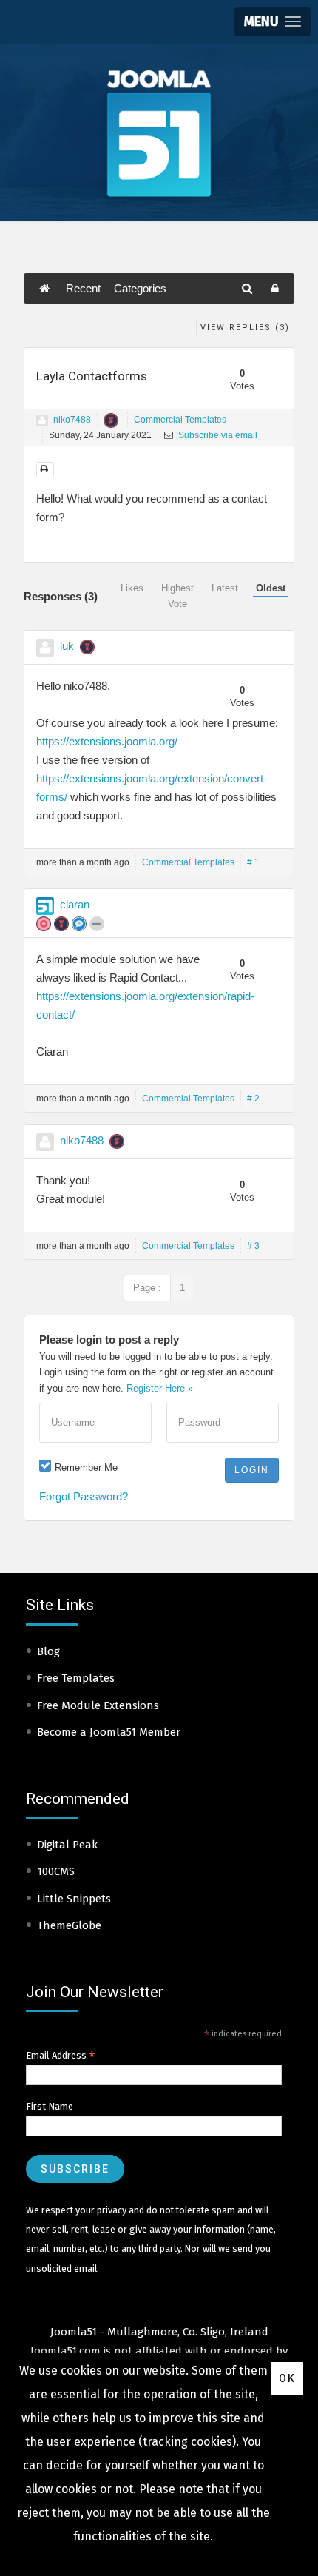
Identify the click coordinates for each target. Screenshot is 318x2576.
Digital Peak (67, 1845)
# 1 (253, 862)
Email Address (61, 2056)
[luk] (45, 648)
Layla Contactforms (92, 376)
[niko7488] (42, 420)
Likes (132, 588)
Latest (225, 588)
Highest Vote (177, 596)
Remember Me (86, 1468)
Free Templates (76, 1678)
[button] (273, 22)
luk (67, 646)
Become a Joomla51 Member (109, 1732)
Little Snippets (74, 1899)
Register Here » (160, 1388)
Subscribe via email (217, 435)
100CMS (56, 1871)
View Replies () (245, 328)
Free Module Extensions (98, 1705)
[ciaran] (45, 906)
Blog (48, 1651)
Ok (287, 2378)
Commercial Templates (180, 420)
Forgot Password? (84, 1496)
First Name (50, 2106)
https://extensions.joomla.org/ (107, 741)
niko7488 (72, 420)
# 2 (253, 1099)
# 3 (253, 1246)
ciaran (75, 904)
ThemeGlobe (69, 1925)
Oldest (271, 588)
